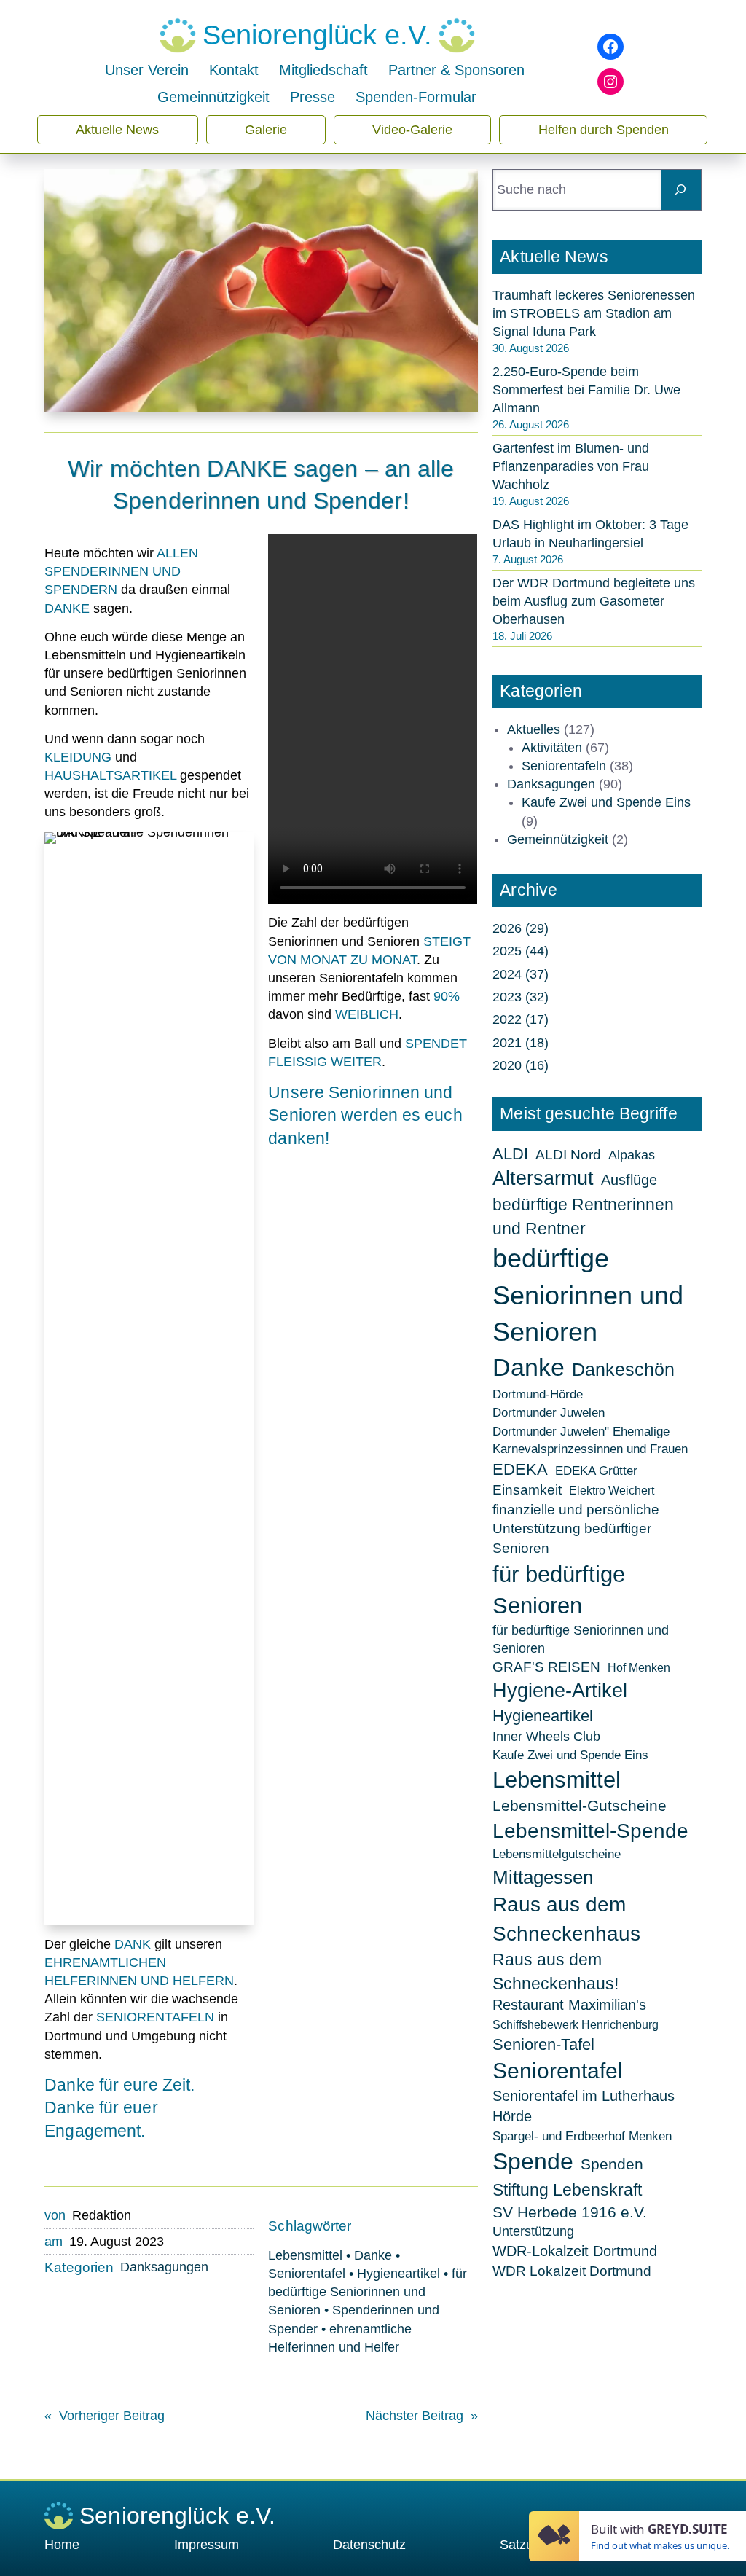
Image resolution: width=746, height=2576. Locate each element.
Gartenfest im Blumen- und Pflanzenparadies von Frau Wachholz (571, 466)
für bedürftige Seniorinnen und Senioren (368, 2292)
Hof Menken (639, 1668)
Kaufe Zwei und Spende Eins (606, 802)
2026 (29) (521, 928)
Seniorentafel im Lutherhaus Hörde (584, 2106)
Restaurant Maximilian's (569, 2005)
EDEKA (520, 1469)
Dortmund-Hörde (538, 1394)
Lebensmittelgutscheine (557, 1854)
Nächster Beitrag (415, 2416)
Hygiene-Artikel (560, 1691)
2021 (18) (521, 1043)
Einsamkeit (527, 1490)
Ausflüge (629, 1180)
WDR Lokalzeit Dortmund (572, 2271)
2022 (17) (521, 1019)
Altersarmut (543, 1178)
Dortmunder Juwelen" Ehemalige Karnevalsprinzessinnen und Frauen (590, 1440)
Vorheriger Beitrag (112, 2416)
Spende (533, 2161)
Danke (373, 2255)
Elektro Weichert (612, 1491)
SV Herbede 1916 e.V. (570, 2212)
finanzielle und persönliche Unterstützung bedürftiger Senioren (576, 1529)
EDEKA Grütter (596, 1471)
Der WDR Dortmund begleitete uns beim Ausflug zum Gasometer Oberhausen (594, 601)
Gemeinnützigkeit (558, 839)
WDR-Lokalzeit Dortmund (575, 2251)
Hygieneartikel (398, 2274)
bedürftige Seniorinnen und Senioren (588, 1295)
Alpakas (632, 1155)
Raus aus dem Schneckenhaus (566, 1919)
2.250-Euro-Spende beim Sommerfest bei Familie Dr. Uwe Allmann (586, 390)
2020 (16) (521, 1065)
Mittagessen (543, 1877)
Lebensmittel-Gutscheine (580, 1806)
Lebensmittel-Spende (590, 1831)
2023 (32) (521, 997)
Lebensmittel (305, 2255)
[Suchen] (681, 190)
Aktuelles (534, 729)
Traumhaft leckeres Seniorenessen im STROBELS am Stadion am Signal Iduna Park (594, 313)
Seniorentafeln (564, 766)
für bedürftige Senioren (559, 1590)
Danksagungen (164, 2267)
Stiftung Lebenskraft (567, 2190)
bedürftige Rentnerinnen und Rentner (583, 1217)
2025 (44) (521, 951)
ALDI (510, 1154)
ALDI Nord (568, 1155)
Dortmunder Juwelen (549, 1412)
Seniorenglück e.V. (317, 35)
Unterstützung (533, 2231)
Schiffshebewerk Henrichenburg (576, 2025)
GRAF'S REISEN (546, 1667)
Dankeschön (623, 1370)
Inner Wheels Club (546, 1737)
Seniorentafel (307, 2274)
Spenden (612, 2164)
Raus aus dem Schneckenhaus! (555, 1971)
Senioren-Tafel (543, 2044)
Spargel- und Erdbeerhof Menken (582, 2136)
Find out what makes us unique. (660, 2545)
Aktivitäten (552, 748)
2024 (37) (521, 974)
